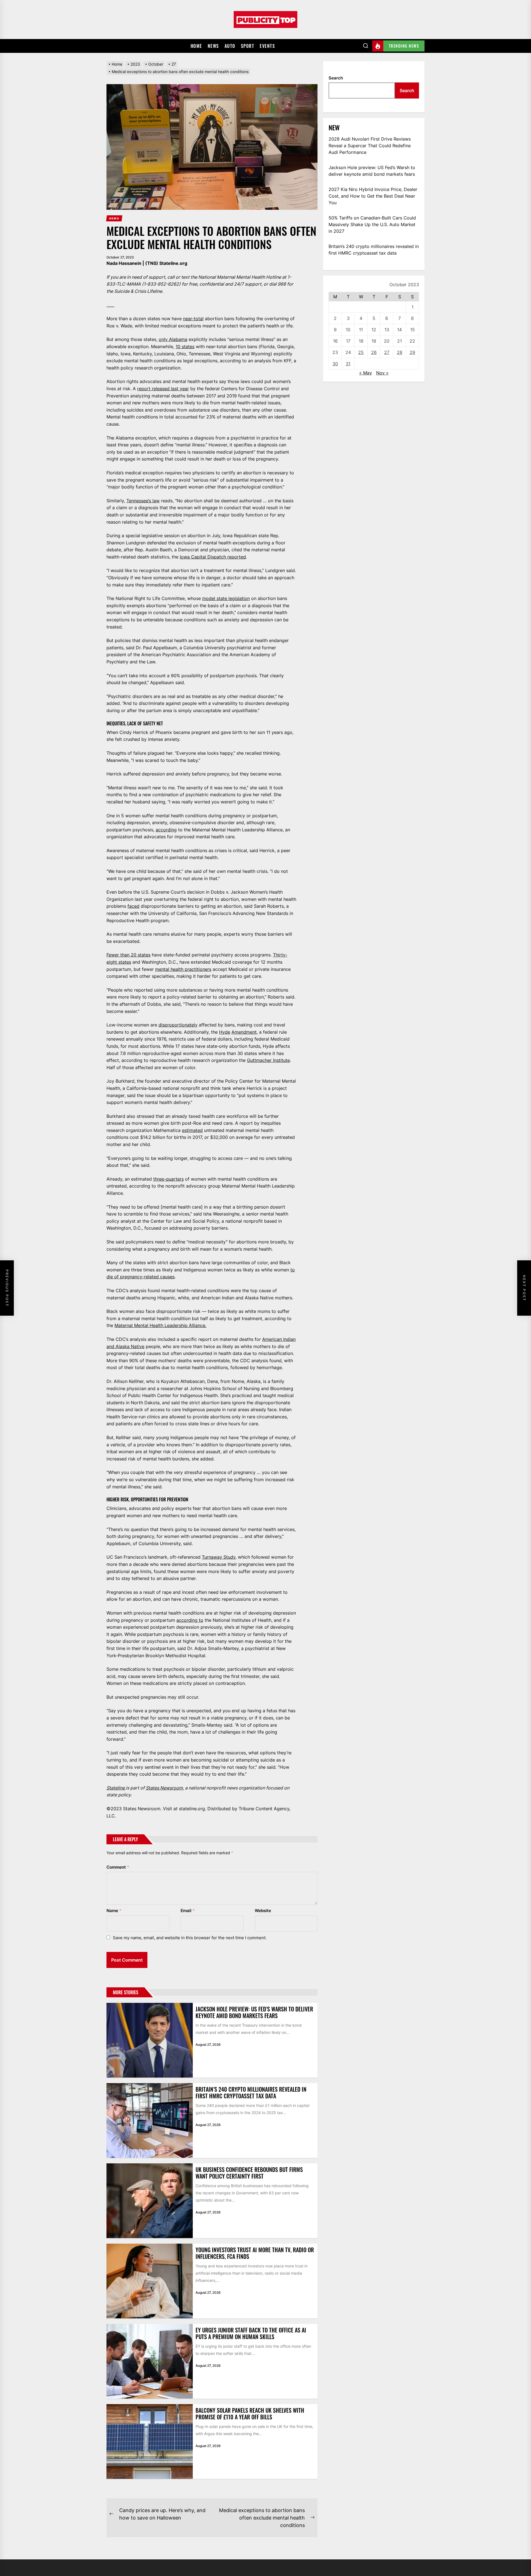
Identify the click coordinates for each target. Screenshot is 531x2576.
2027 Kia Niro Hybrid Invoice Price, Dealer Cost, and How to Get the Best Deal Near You (373, 196)
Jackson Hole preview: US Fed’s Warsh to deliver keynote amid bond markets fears (254, 2012)
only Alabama (173, 339)
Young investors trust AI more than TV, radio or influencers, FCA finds (255, 2253)
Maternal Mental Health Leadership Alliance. (160, 1325)
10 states (185, 346)
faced (133, 906)
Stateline (116, 1788)
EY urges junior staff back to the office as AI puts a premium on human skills (251, 2333)
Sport (248, 46)
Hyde (225, 1032)
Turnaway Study (219, 1557)
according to (190, 1620)
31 (348, 364)
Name (114, 1911)
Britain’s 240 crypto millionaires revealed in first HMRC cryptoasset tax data (251, 2093)
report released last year (163, 389)
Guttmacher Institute (268, 1060)
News (213, 46)
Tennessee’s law (143, 501)
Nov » (382, 373)
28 (400, 352)
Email (188, 1911)
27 (387, 352)
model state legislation (226, 598)
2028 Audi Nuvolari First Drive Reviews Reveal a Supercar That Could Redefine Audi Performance (370, 146)
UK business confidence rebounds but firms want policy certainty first (249, 2173)
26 (374, 352)
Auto (230, 46)
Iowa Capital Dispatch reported (213, 557)
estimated (192, 1130)
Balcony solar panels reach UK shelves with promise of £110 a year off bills (250, 2414)
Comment (118, 1867)
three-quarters (168, 1179)
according (166, 830)
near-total (193, 319)
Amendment (244, 1032)
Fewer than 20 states (128, 955)
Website (263, 1911)
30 (335, 364)
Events (267, 46)
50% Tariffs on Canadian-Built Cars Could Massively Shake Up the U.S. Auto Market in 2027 (372, 224)
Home (196, 46)
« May (366, 373)
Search (336, 78)
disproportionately (178, 1025)
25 (361, 352)
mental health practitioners (183, 969)
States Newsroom (164, 1788)
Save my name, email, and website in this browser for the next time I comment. (190, 1938)
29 (412, 352)
